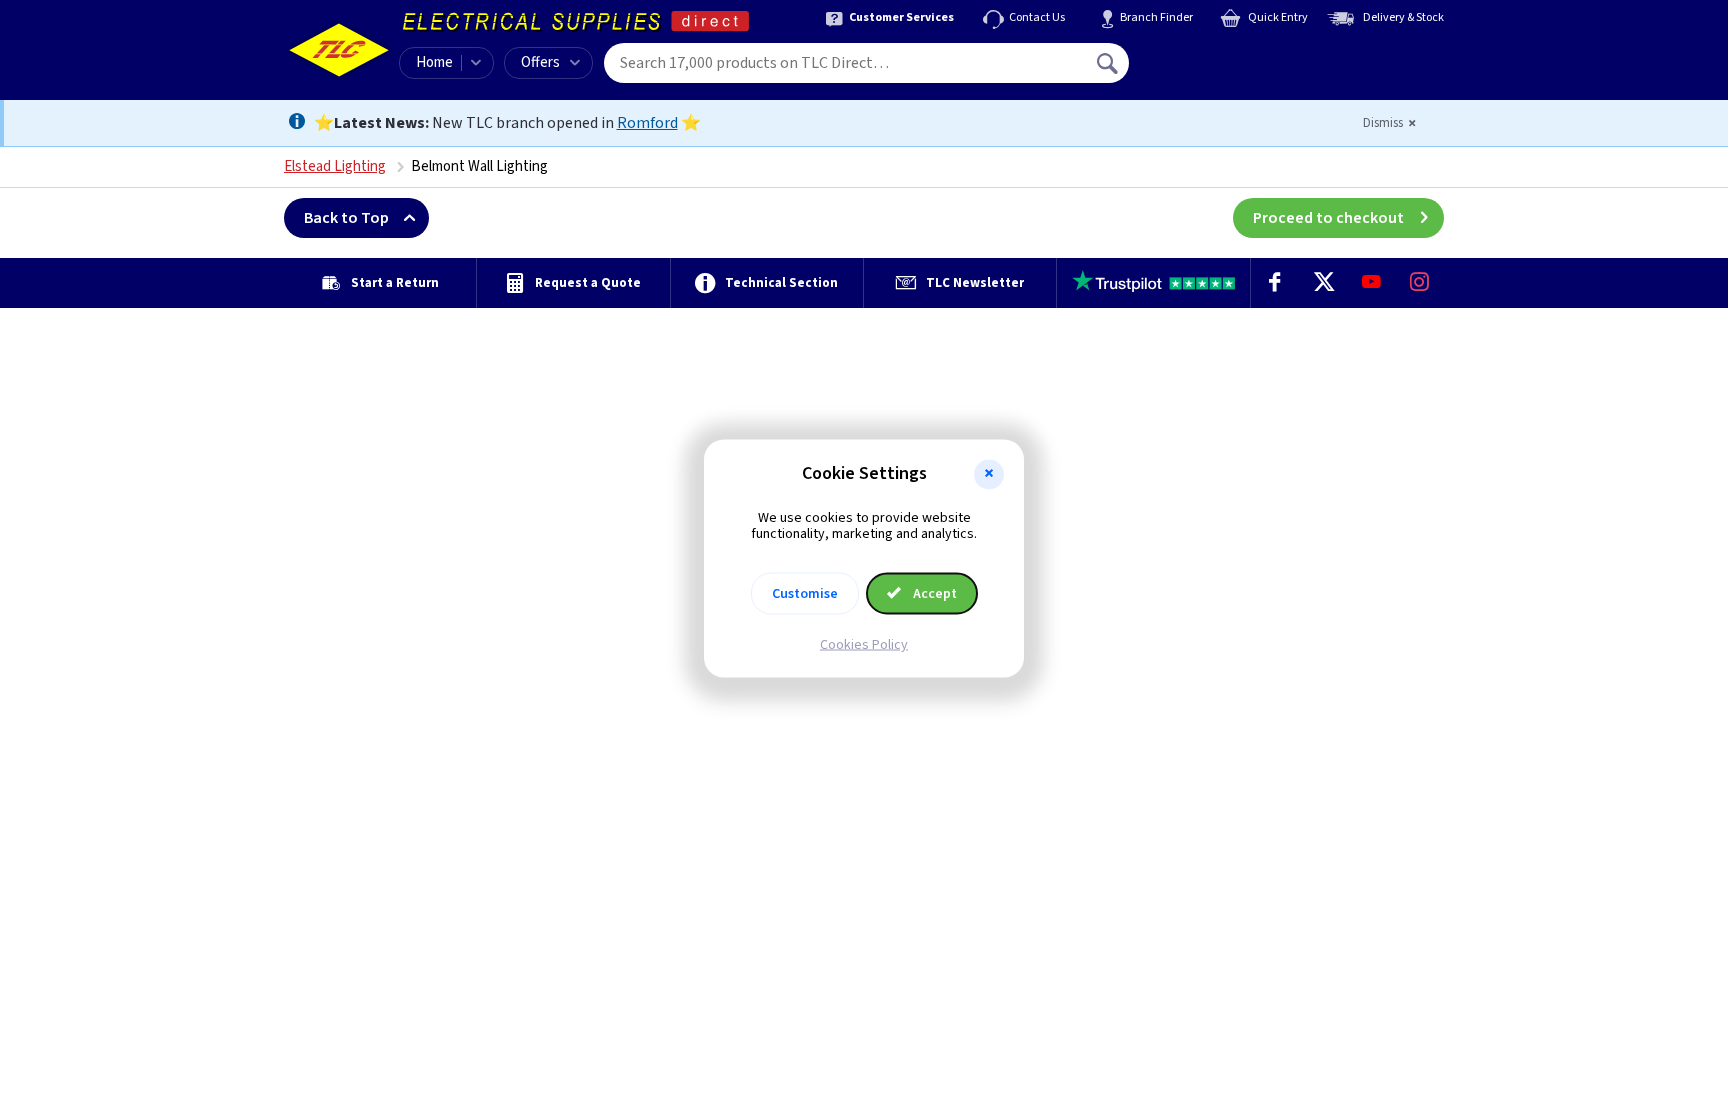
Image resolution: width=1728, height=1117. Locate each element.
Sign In (1235, 56)
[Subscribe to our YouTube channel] (1371, 283)
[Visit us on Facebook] (1275, 283)
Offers (540, 62)
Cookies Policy (864, 645)
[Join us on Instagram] (1420, 283)
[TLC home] (339, 50)
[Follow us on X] (1323, 283)
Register (1220, 70)
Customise (805, 594)
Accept (933, 594)
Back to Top (346, 218)
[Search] (1109, 63)
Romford (647, 123)
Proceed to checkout (1328, 218)
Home (434, 62)
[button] (989, 474)
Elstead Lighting (335, 166)
